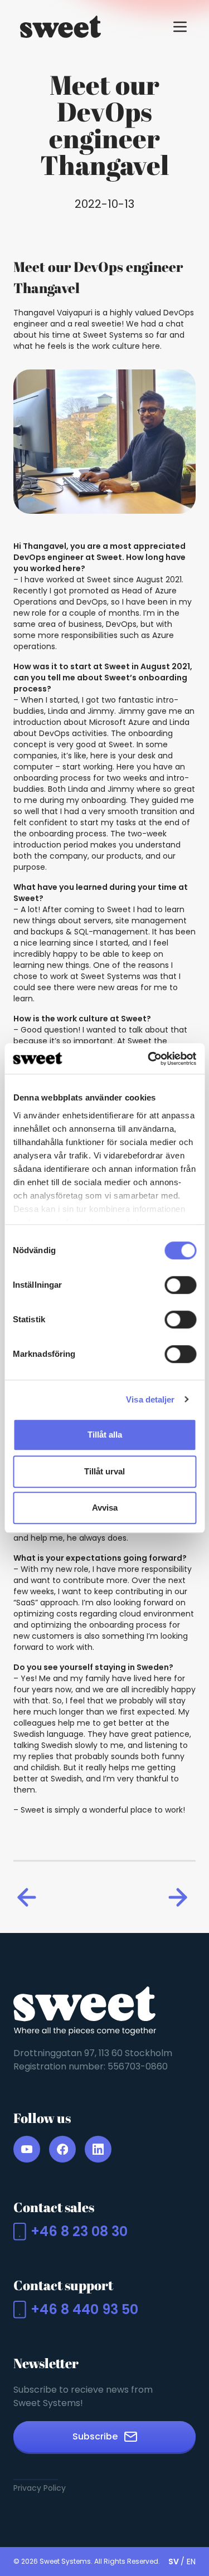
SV (174, 2562)
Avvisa (105, 1508)
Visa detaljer (150, 1399)
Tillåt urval (104, 1471)
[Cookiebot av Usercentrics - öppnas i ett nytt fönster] (149, 1059)
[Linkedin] (98, 2149)
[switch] (180, 1285)
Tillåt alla (105, 1435)
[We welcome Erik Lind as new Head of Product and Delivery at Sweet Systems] (29, 1897)
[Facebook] (62, 2149)
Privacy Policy (40, 2488)
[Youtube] (27, 2149)
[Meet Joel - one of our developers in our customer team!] (180, 1897)
